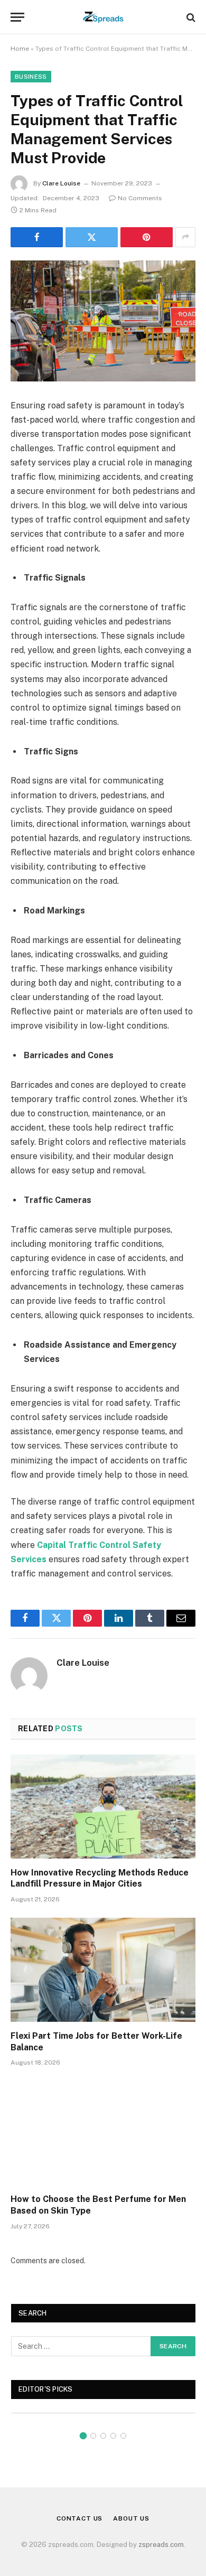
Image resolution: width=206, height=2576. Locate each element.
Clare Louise (61, 183)
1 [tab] (83, 2436)
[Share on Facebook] (37, 237)
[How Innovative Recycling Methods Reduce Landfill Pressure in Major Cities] (103, 1807)
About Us (131, 2518)
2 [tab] (93, 2436)
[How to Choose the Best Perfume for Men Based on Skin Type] (103, 2133)
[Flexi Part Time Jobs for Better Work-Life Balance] (103, 1970)
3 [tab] (103, 2436)
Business (31, 77)
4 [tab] (113, 2436)
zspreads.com (161, 2545)
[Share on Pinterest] (147, 237)
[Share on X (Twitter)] (92, 237)
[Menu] (17, 17)
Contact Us (79, 2518)
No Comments (140, 198)
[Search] (190, 17)
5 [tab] (123, 2436)
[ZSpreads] (103, 17)
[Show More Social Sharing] (185, 237)
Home (20, 49)
